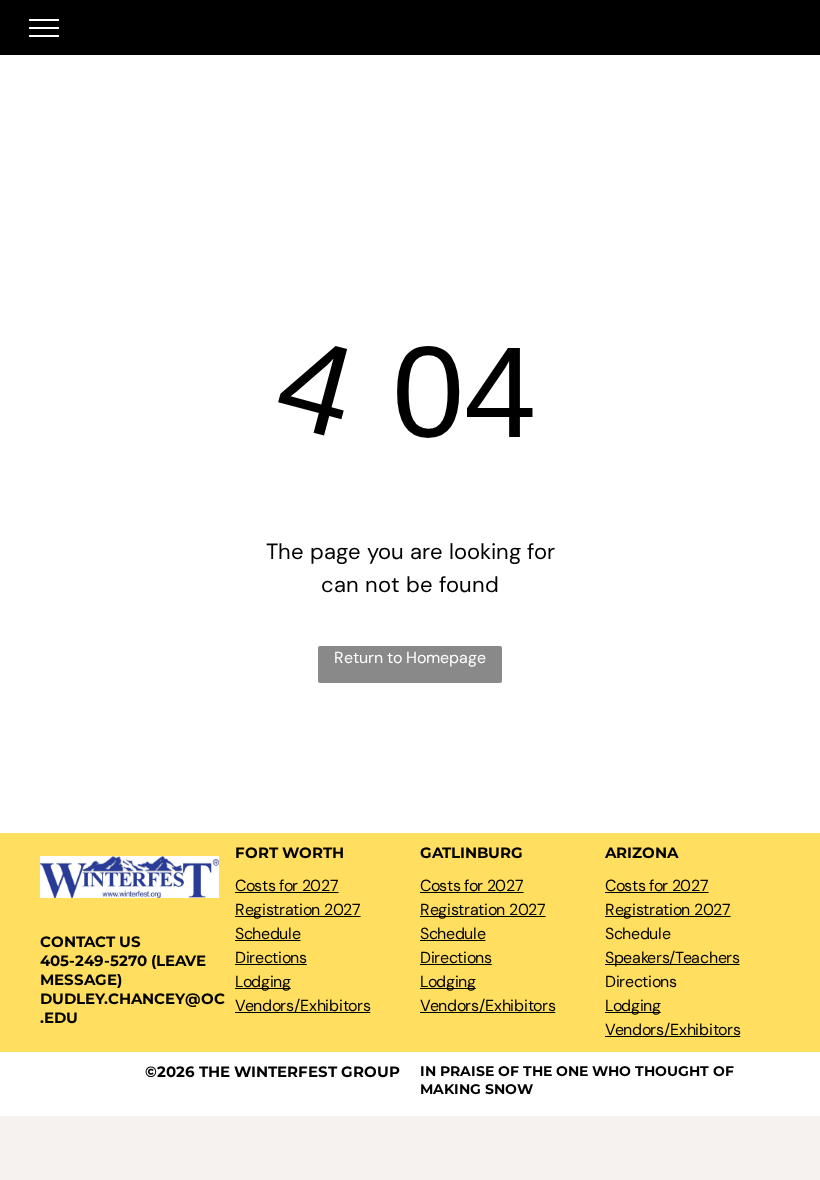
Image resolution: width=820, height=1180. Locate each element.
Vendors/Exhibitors (302, 1005)
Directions (271, 957)
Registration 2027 (298, 909)
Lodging (263, 981)
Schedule (267, 933)
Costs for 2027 (287, 885)
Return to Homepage (410, 657)
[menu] (44, 28)
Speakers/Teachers (672, 957)
